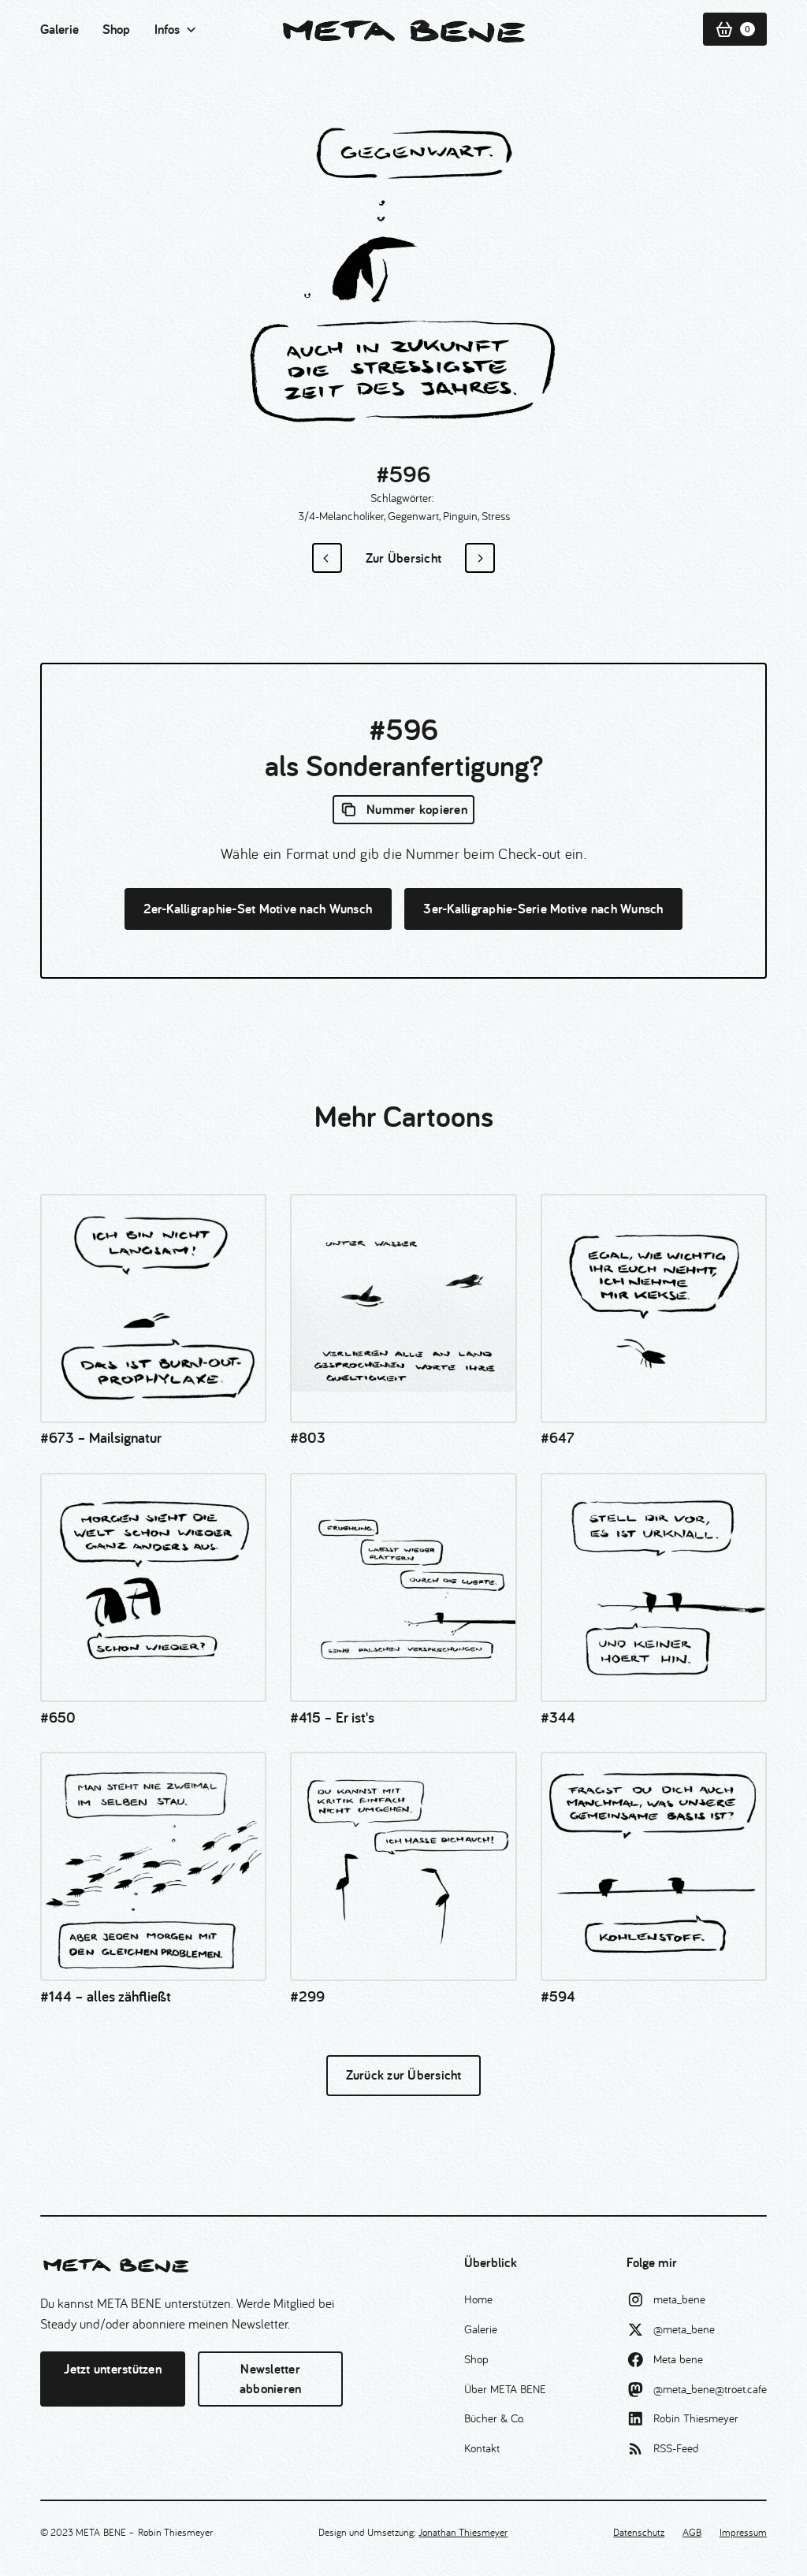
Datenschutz (639, 2532)
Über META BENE (505, 2389)
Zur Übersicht (403, 558)
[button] (176, 30)
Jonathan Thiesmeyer (463, 2532)
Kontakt (482, 2448)
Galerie (60, 29)
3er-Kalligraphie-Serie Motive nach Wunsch (543, 909)
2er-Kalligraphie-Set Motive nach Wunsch (258, 909)
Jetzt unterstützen (113, 2369)
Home (478, 2299)
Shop (116, 29)
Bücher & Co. (494, 2418)
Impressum (743, 2532)
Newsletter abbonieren (271, 2379)
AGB (692, 2532)
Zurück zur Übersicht (404, 2075)
